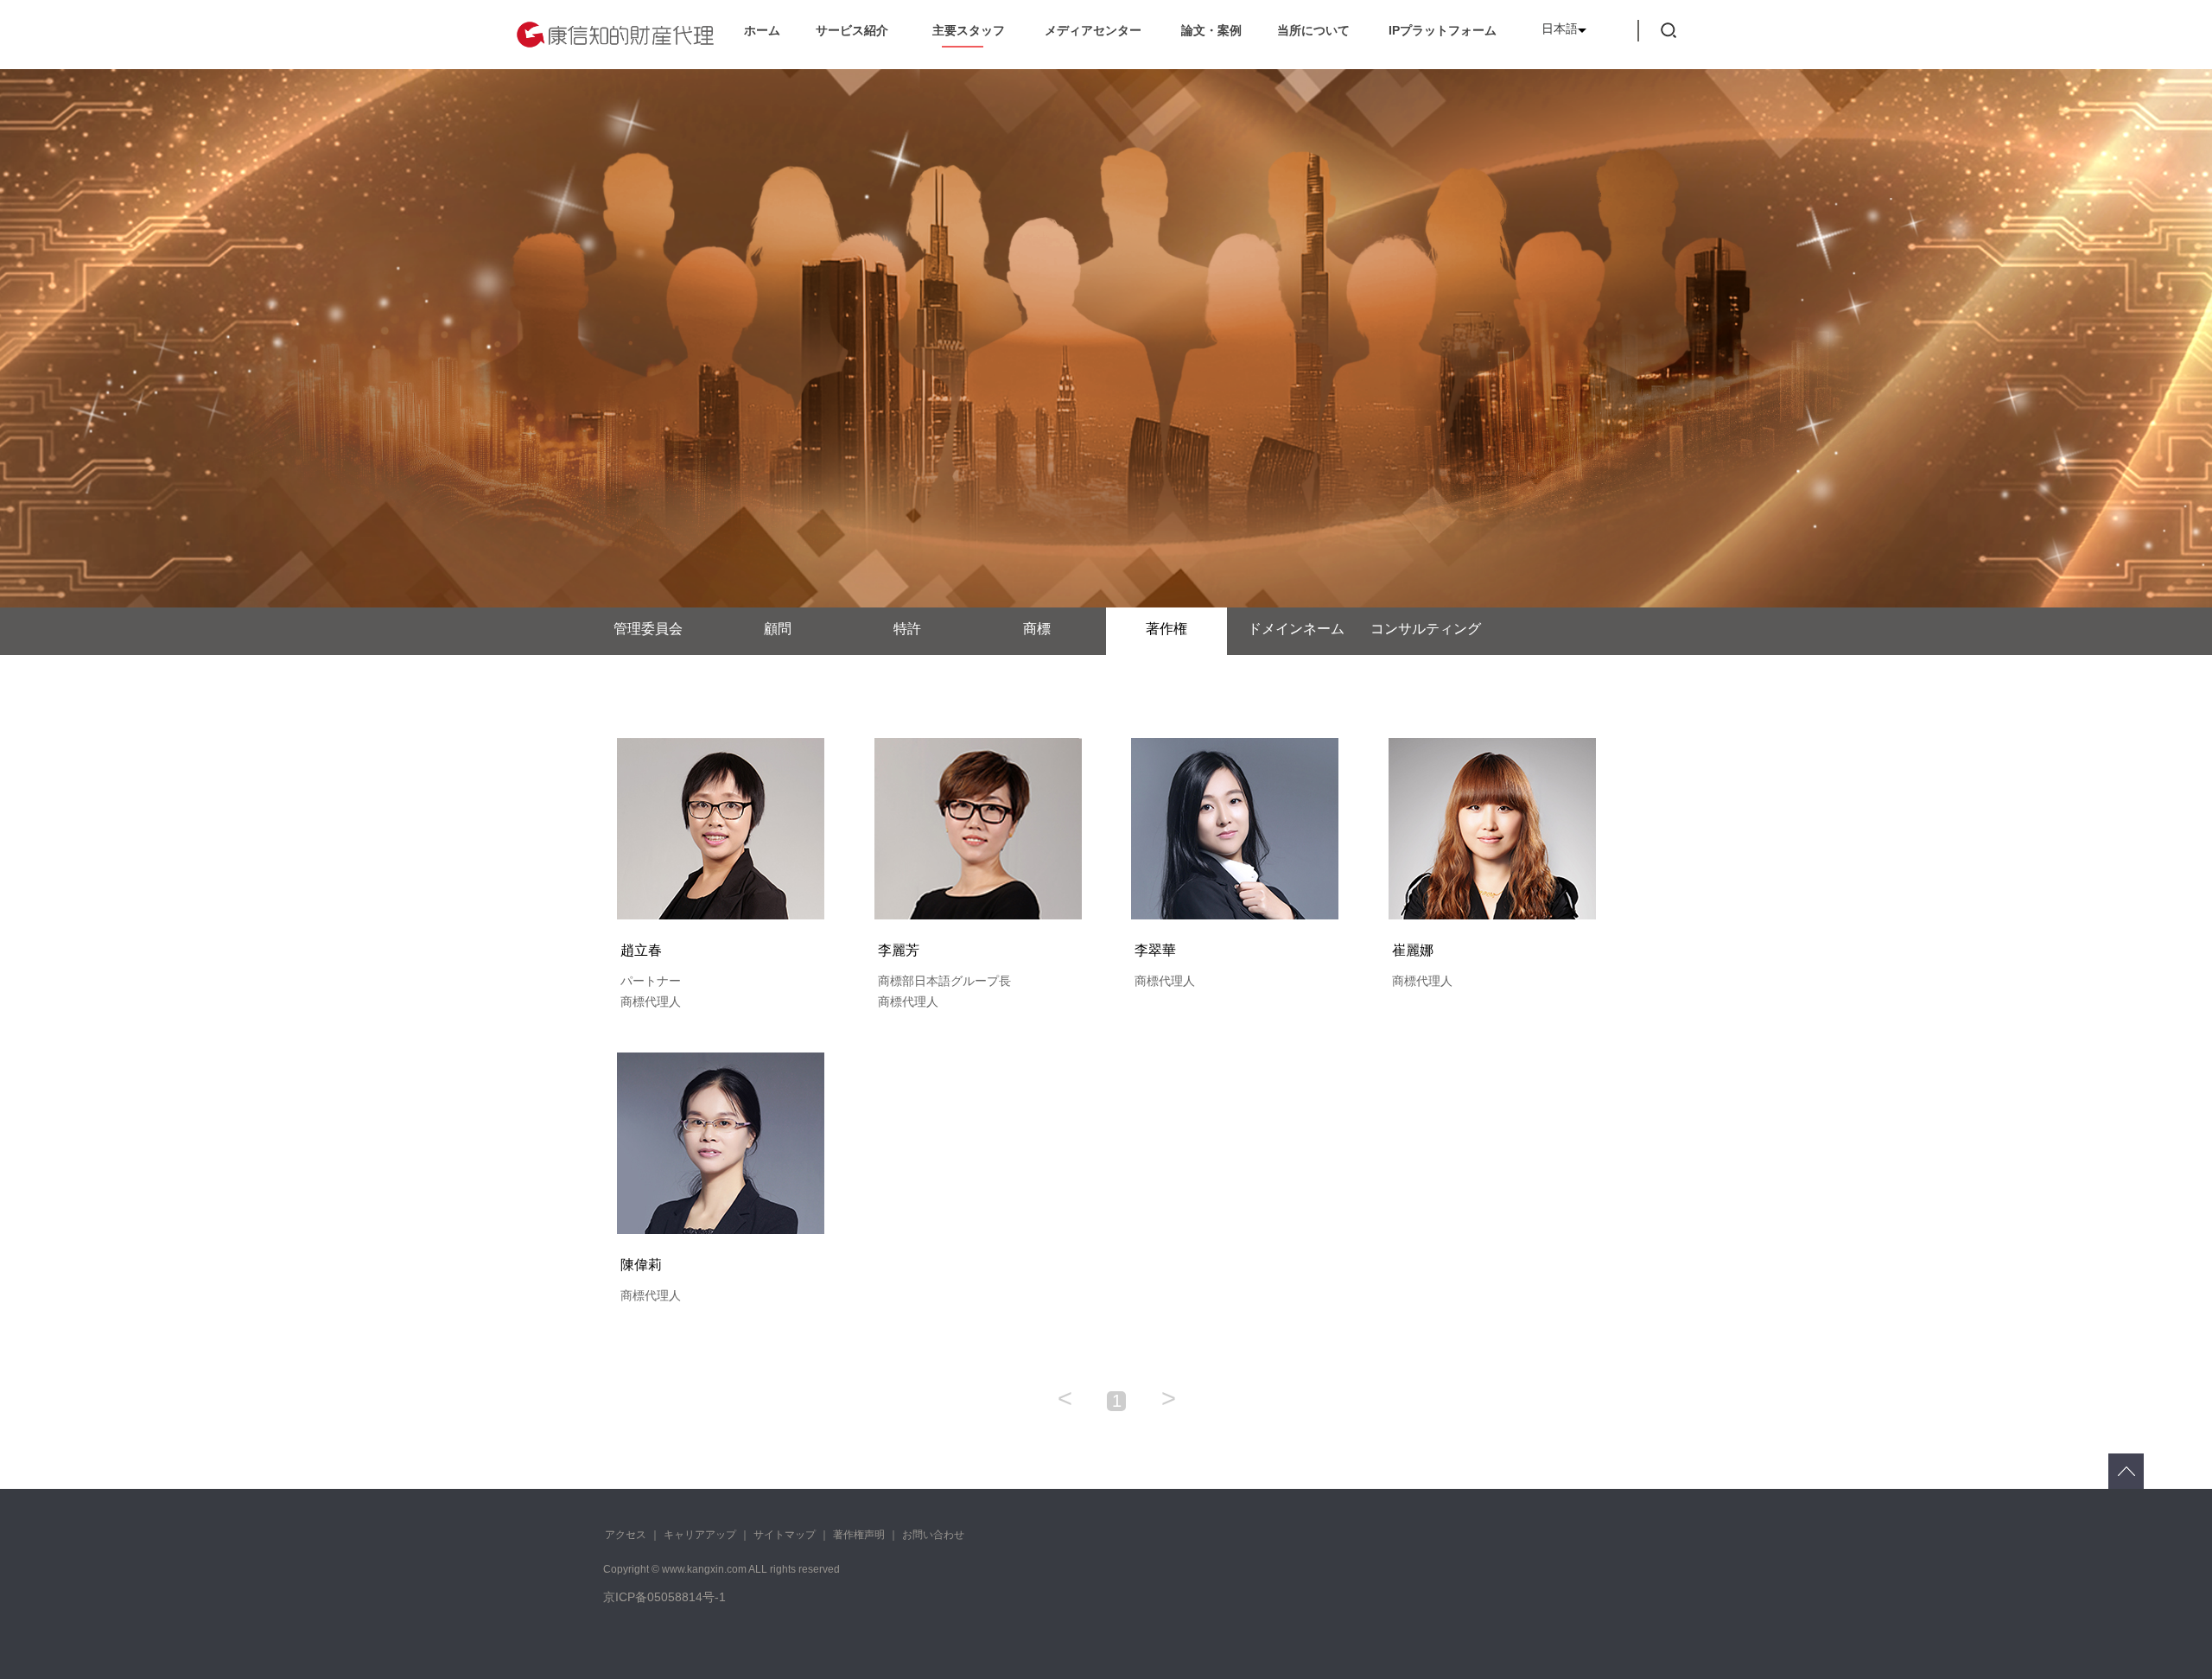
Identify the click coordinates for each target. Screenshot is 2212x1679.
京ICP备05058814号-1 (664, 1597)
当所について (1313, 30)
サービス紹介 (852, 30)
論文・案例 (1211, 30)
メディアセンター (1093, 30)
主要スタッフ (969, 30)
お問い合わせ (933, 1535)
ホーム (762, 30)
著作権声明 (859, 1535)
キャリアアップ (700, 1535)
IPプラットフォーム (1443, 30)
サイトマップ (785, 1535)
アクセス (626, 1535)
